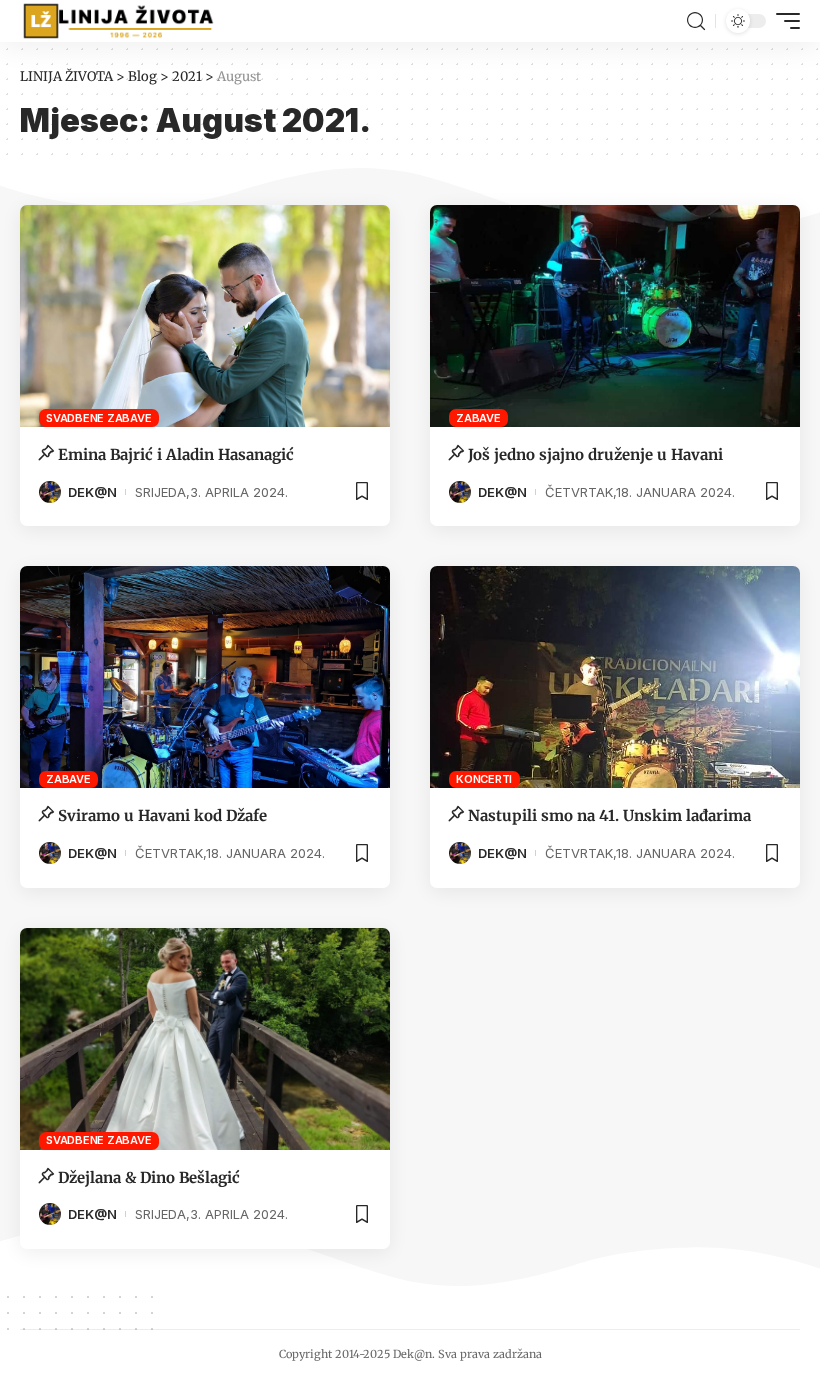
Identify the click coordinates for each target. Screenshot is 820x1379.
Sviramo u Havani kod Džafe (162, 815)
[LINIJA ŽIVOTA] (118, 21)
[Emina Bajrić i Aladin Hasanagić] (205, 316)
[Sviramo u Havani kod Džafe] (205, 677)
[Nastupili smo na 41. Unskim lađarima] (615, 677)
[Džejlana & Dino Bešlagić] (205, 1039)
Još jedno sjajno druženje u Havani (595, 454)
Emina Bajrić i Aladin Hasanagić (176, 454)
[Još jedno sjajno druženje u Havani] (615, 316)
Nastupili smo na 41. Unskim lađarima (609, 815)
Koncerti (484, 779)
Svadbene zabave (98, 418)
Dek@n (92, 492)
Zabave (478, 418)
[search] (696, 21)
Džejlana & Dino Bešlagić (149, 1177)
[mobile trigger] (783, 21)
